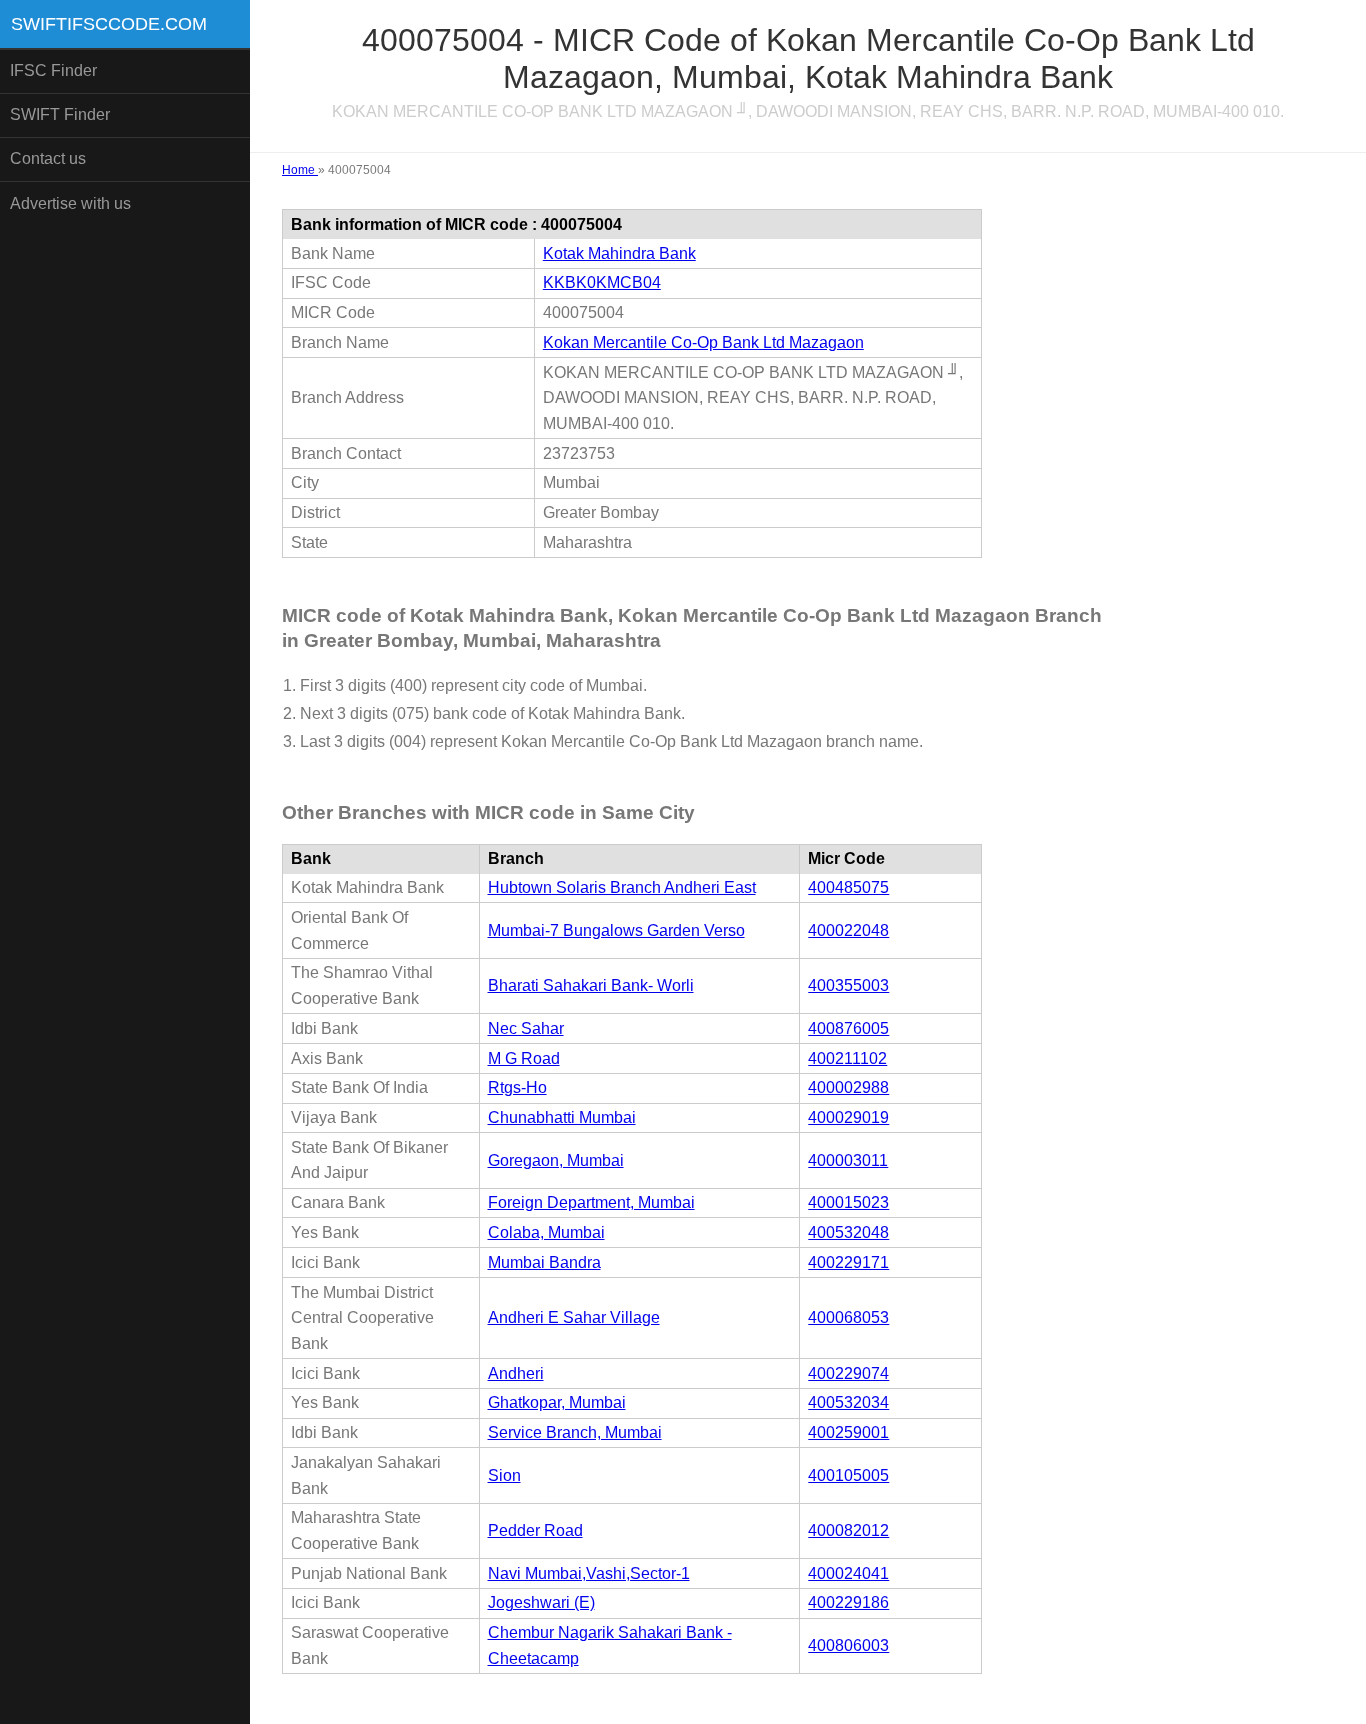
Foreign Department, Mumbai (591, 1202)
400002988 (848, 1087)
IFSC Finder (53, 70)
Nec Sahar (526, 1028)
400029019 (848, 1117)
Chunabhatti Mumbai (562, 1117)
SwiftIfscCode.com (109, 24)
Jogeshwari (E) (541, 1602)
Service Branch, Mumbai (575, 1432)
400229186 (848, 1602)
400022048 (848, 930)
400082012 (848, 1530)
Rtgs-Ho (517, 1087)
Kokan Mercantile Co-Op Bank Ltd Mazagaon (703, 342)
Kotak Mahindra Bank (619, 253)
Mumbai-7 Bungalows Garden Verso (616, 930)
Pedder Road (535, 1530)
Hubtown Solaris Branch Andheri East (622, 887)
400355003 (848, 985)
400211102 (847, 1058)
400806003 (848, 1645)
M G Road (524, 1058)
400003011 (848, 1160)
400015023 (848, 1202)
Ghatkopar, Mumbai (557, 1402)
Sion (504, 1475)
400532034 (848, 1402)
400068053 (848, 1317)
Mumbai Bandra (544, 1262)
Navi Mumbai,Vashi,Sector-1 (589, 1573)
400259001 (848, 1432)
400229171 (848, 1262)
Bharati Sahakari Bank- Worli (591, 985)
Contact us (48, 158)
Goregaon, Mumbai (556, 1160)
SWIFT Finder (60, 114)
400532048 (848, 1232)
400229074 (848, 1373)
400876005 (848, 1028)
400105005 (848, 1475)
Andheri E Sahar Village (574, 1317)
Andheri (516, 1373)
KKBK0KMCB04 (602, 282)
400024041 (848, 1573)
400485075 (848, 887)
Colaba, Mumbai (546, 1232)
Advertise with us (70, 203)
